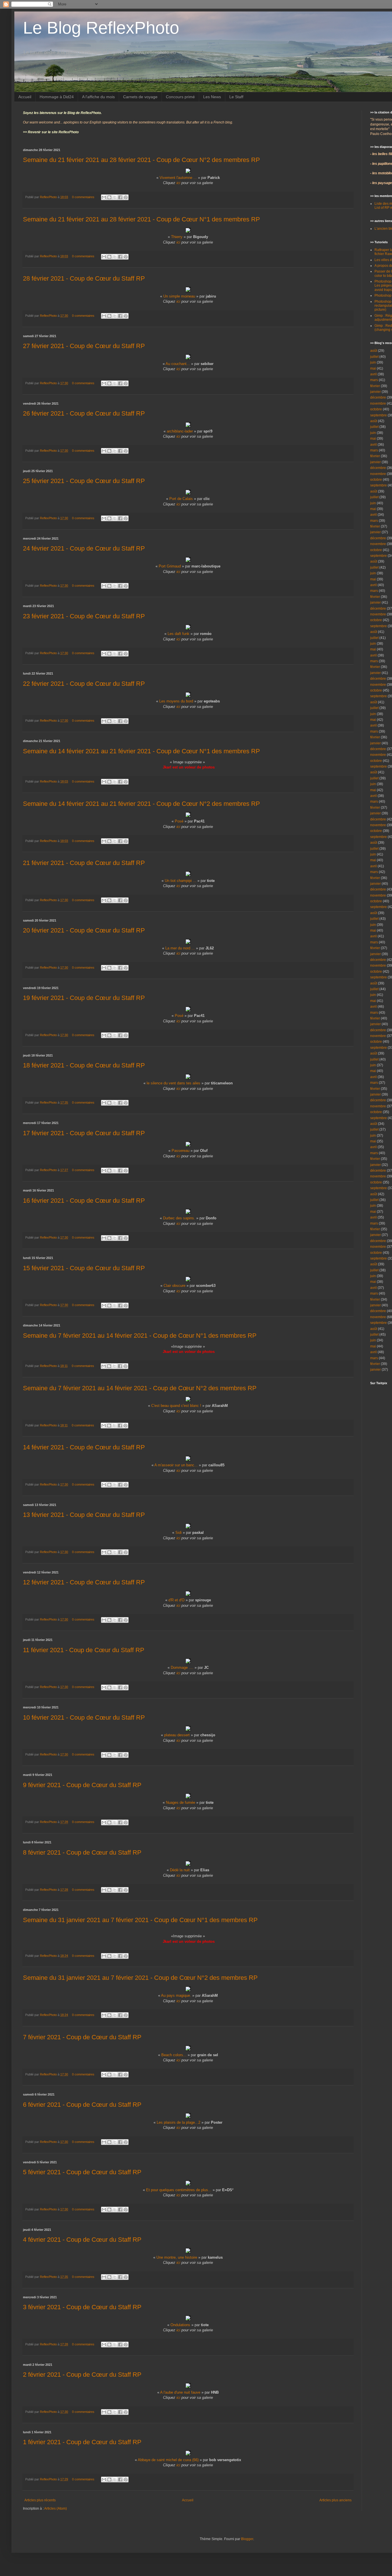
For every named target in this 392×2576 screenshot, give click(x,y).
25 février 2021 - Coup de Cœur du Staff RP (84, 481)
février (375, 386)
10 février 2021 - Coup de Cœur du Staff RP (84, 1717)
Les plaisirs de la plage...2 (178, 2122)
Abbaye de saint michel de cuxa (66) (168, 2460)
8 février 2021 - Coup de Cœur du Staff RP (82, 1852)
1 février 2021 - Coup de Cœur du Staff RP (82, 2442)
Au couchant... (178, 364)
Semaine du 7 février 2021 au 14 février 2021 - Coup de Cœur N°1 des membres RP (140, 1336)
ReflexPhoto (49, 197)
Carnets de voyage (140, 97)
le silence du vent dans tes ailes (173, 1083)
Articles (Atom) (56, 2509)
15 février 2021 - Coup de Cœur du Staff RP (84, 1268)
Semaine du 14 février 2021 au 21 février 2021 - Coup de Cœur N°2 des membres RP (141, 804)
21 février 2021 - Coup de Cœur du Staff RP (84, 863)
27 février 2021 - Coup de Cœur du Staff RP (84, 346)
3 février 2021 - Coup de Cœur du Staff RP (82, 2307)
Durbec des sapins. (179, 1218)
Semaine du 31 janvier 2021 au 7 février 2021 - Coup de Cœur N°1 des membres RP (140, 1920)
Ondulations (180, 2325)
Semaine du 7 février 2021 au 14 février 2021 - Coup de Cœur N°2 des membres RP (140, 1388)
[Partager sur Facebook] (120, 197)
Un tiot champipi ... (181, 881)
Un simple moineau (179, 296)
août (374, 351)
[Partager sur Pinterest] (126, 197)
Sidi (178, 1533)
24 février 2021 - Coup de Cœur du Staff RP (84, 548)
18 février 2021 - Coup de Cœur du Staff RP (84, 1065)
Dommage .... (182, 1668)
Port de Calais (181, 499)
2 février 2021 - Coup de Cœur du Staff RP (82, 2375)
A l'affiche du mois (98, 97)
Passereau (181, 1151)
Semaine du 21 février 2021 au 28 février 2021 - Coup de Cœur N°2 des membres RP (141, 160)
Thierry (177, 237)
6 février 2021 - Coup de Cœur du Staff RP (82, 2105)
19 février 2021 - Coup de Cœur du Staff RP (84, 998)
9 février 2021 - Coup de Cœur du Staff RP (82, 1785)
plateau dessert (177, 1735)
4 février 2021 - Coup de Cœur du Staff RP (82, 2240)
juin (373, 362)
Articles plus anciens (335, 2500)
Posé (179, 821)
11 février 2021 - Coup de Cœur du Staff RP (84, 1650)
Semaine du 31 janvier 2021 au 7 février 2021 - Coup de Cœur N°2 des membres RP (140, 1978)
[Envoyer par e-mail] (104, 197)
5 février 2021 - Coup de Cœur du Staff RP (82, 2172)
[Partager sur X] (115, 197)
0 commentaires (83, 197)
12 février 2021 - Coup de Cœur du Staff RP (84, 1582)
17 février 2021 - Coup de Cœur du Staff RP (84, 1133)
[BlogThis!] (109, 197)
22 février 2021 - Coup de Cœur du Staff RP (84, 684)
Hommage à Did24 (57, 97)
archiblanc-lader (180, 431)
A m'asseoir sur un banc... (176, 1465)
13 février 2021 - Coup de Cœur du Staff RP (84, 1515)
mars (374, 380)
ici (178, 183)
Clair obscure (174, 1286)
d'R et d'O (176, 1600)
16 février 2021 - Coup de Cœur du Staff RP (84, 1201)
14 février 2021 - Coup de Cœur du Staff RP (84, 1447)
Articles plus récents (40, 2500)
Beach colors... (174, 2055)
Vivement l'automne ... (178, 178)
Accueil (25, 97)
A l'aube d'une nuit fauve (180, 2392)
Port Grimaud (170, 566)
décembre (378, 397)
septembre (379, 415)
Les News (212, 97)
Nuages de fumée (181, 1802)
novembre (378, 403)
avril (373, 374)
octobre (376, 409)
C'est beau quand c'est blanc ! (176, 1406)
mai (373, 368)
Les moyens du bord (176, 701)
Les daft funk (178, 634)
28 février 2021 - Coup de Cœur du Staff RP (84, 278)
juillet (374, 357)
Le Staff (236, 97)
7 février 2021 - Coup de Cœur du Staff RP (82, 2037)
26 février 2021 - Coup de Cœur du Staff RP (84, 413)
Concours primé (180, 97)
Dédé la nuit (180, 1870)
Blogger (247, 2539)
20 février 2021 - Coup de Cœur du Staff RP (84, 930)
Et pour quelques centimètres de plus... (179, 2190)
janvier (375, 392)
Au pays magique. (176, 1995)
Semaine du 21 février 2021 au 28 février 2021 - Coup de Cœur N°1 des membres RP (141, 219)
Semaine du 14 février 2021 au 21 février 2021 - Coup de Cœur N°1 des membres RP (141, 751)
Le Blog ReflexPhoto (101, 28)
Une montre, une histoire (177, 2257)
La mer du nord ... (180, 948)
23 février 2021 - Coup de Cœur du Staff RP (84, 616)
